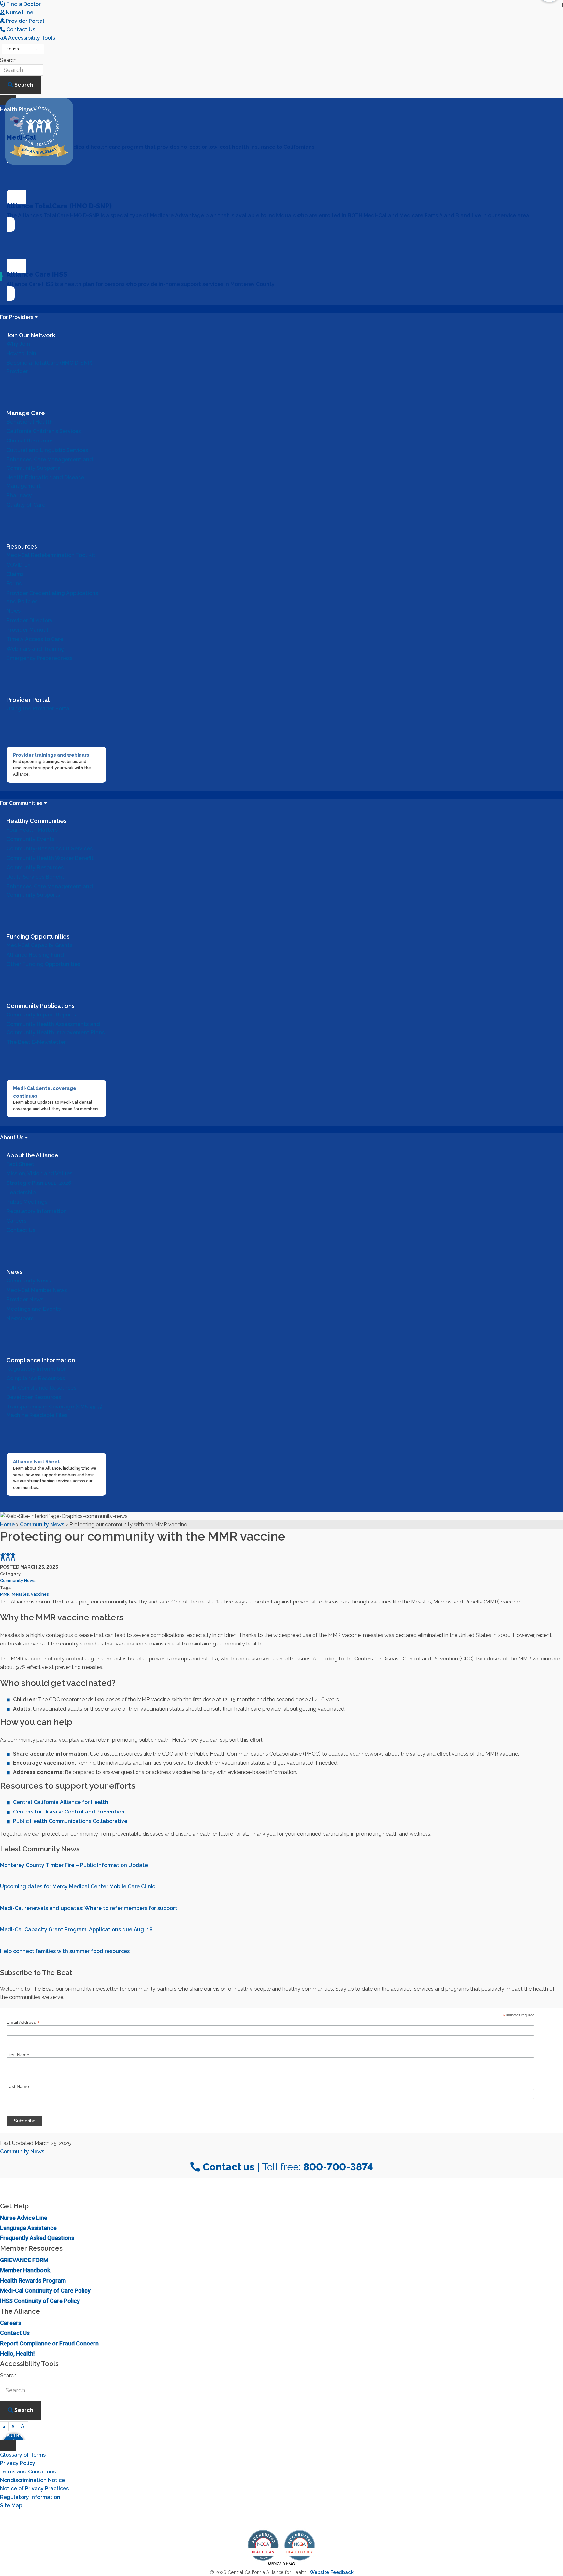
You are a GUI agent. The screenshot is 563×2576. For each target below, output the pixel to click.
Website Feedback (332, 2572)
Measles (20, 1594)
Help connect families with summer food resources (65, 1951)
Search (8, 60)
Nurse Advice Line (24, 2218)
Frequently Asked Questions (37, 2238)
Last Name (18, 2086)
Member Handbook (25, 2270)
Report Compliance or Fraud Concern (49, 2343)
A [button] (4, 2427)
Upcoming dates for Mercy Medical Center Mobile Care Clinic (78, 1887)
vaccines (40, 1594)
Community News (18, 1581)
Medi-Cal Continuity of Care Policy (45, 2291)
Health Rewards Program (33, 2281)
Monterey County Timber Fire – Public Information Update (74, 1865)
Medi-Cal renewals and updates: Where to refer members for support (89, 1908)
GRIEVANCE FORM (24, 2260)
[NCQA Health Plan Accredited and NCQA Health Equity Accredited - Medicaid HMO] (281, 2565)
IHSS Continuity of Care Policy (40, 2301)
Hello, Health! (17, 2353)
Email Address (23, 2022)
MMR (5, 1594)
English (11, 49)
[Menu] (8, 2445)
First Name (18, 2055)
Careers (11, 2323)
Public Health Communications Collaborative (70, 1821)
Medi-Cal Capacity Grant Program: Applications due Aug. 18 (76, 1930)
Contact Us (15, 2333)
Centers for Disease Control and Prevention (69, 1812)
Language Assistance (28, 2228)
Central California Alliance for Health (61, 1802)
